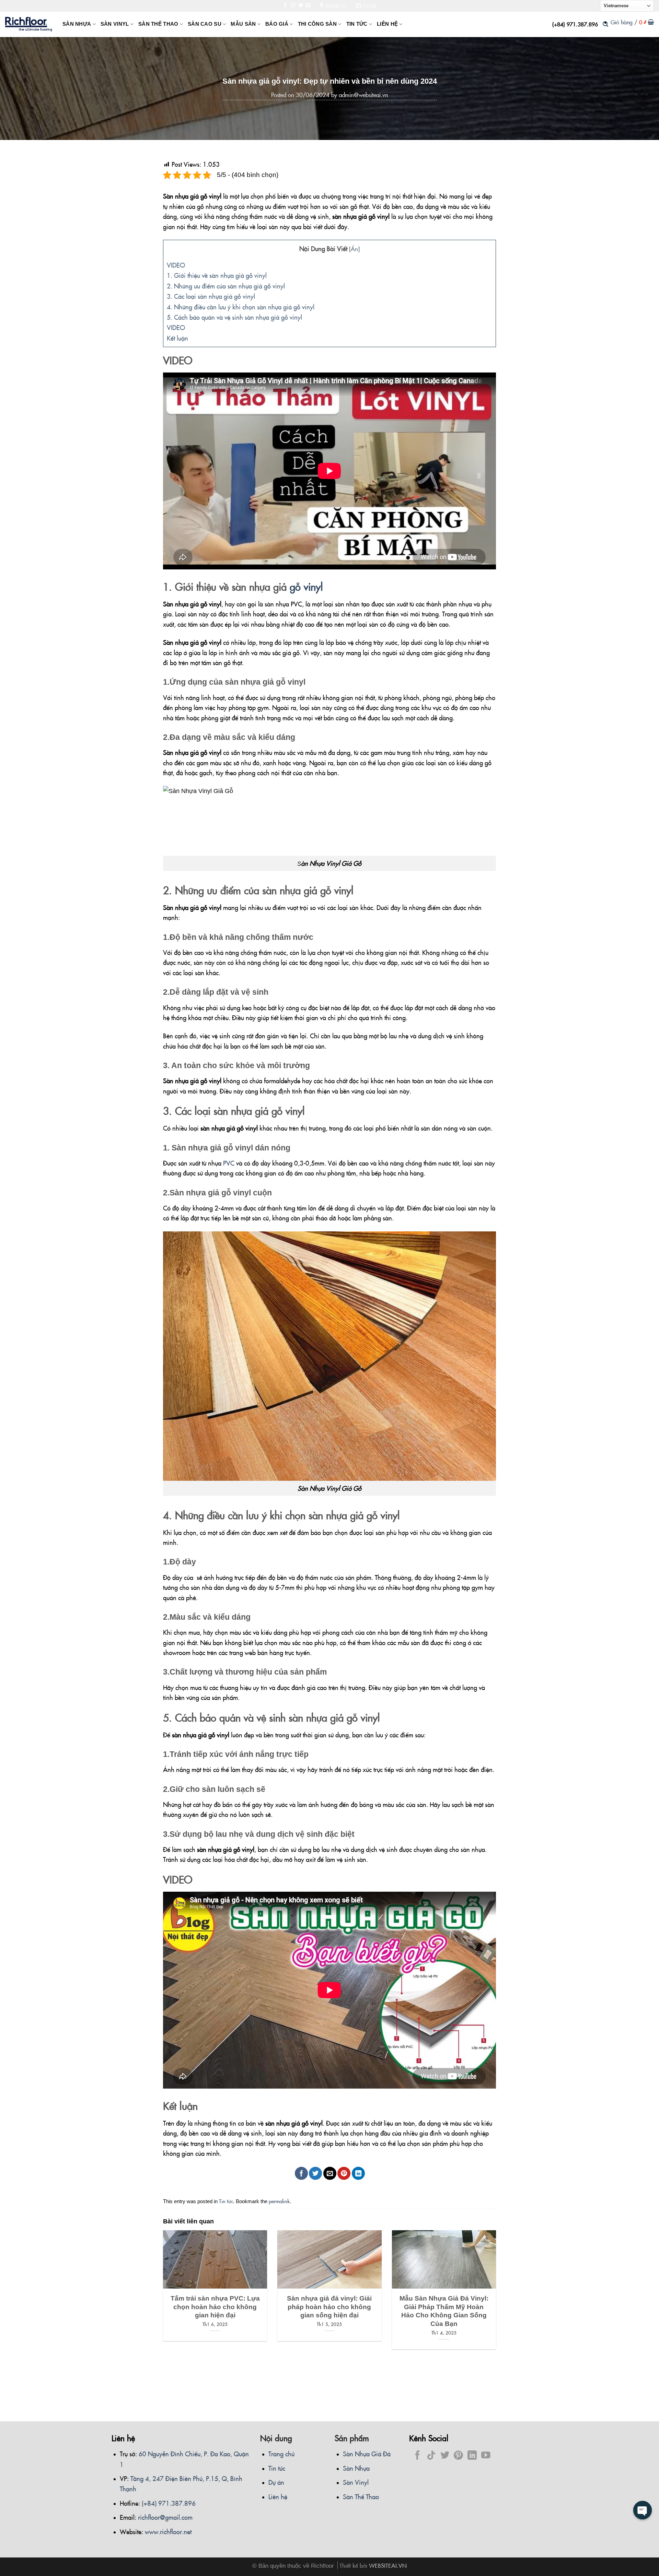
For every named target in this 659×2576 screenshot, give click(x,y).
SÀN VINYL (115, 24)
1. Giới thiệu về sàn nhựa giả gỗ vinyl (217, 275)
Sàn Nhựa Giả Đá (367, 2454)
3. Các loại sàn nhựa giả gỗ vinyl (211, 296)
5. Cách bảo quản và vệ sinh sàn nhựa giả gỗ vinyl (234, 317)
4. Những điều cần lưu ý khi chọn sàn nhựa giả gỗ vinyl (241, 307)
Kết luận (177, 338)
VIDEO (176, 265)
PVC (229, 1163)
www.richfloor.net (168, 2531)
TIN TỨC (357, 24)
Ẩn (354, 249)
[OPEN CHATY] (643, 2510)
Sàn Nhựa (356, 2468)
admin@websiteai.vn (363, 95)
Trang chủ (281, 2454)
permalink (279, 2201)
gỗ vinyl (306, 586)
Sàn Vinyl (356, 2482)
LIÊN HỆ (387, 24)
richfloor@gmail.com (165, 2517)
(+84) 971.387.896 (575, 24)
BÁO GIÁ (277, 24)
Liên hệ (278, 2496)
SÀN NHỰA (77, 24)
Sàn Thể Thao (361, 2496)
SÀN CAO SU (205, 24)
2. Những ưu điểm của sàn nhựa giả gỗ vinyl (226, 286)
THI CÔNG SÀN (317, 24)
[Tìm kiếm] (605, 24)
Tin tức (226, 2201)
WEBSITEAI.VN (388, 2565)
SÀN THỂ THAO (158, 24)
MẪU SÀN (243, 24)
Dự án (276, 2482)
